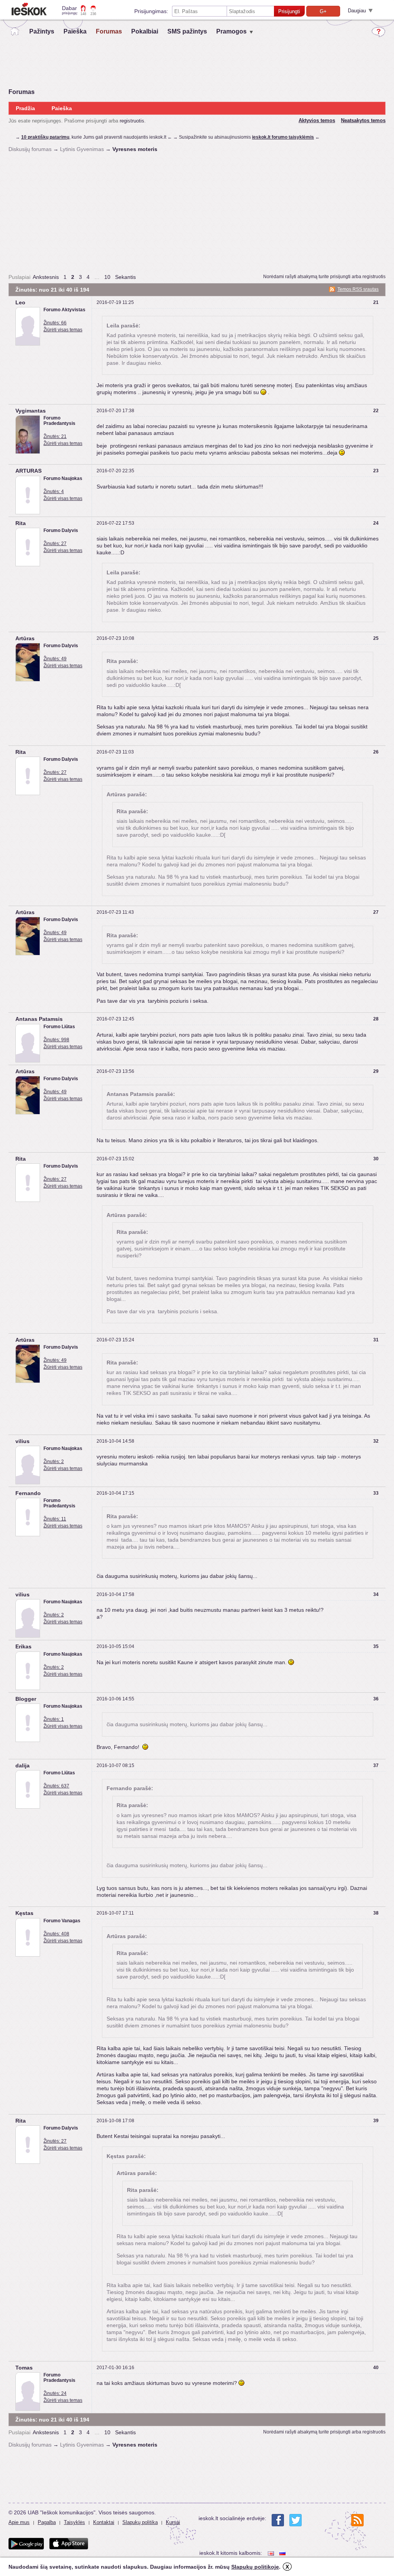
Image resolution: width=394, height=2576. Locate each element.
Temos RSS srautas (358, 289)
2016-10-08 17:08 (115, 2121)
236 (93, 14)
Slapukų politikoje (255, 2567)
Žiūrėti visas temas (63, 330)
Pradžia (25, 108)
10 (107, 277)
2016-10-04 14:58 (115, 1441)
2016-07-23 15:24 (115, 1340)
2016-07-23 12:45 (115, 1019)
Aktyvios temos (317, 120)
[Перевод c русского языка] (283, 2553)
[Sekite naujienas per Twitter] (295, 2520)
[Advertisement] (197, 213)
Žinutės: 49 (55, 659)
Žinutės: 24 (55, 2393)
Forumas (109, 31)
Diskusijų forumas (30, 149)
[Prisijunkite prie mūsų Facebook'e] (278, 2520)
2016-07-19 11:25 (115, 302)
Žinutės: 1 (54, 1719)
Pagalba (47, 2522)
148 (83, 14)
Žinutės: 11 (55, 1519)
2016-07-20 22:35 (115, 471)
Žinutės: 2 (54, 1462)
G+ (323, 11)
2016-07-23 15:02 (115, 1159)
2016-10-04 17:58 (115, 1594)
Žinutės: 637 (56, 1786)
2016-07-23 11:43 (115, 912)
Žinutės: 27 (55, 544)
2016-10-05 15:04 (115, 1646)
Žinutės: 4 (54, 492)
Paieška (75, 31)
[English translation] (272, 2553)
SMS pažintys (187, 31)
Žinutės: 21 (55, 436)
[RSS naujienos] (357, 2520)
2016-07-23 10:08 (115, 638)
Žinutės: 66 (55, 323)
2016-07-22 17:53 (115, 523)
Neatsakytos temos (363, 120)
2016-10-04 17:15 (115, 1493)
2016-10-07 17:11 (115, 1913)
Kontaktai (104, 2522)
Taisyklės (74, 2522)
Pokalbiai (145, 31)
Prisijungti (289, 11)
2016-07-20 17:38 (115, 411)
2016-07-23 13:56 (115, 1071)
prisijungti (340, 277)
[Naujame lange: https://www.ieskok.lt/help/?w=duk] (378, 32)
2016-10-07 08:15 (115, 1765)
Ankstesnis (46, 277)
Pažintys (42, 31)
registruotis (132, 121)
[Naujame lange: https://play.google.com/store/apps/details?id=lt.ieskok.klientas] (26, 2544)
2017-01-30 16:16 (115, 2368)
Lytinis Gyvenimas (82, 149)
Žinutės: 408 (56, 1934)
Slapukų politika (140, 2522)
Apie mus (19, 2522)
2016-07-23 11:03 (115, 752)
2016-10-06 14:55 (115, 1699)
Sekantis (125, 277)
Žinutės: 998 (56, 1040)
